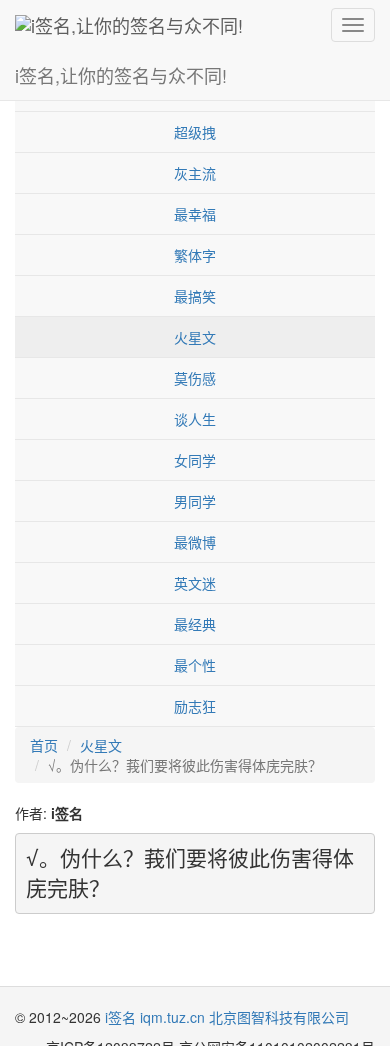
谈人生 (195, 419)
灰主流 (195, 173)
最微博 (195, 542)
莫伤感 (195, 378)
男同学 (195, 501)
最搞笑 (195, 296)
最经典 (195, 624)
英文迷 (195, 583)
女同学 (195, 460)
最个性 (195, 665)
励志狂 (195, 706)
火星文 (195, 337)
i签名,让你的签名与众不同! (121, 75)
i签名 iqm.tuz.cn (155, 1017)
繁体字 (195, 255)
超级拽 (195, 132)
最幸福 (195, 214)
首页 (44, 745)
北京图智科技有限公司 (279, 1017)
